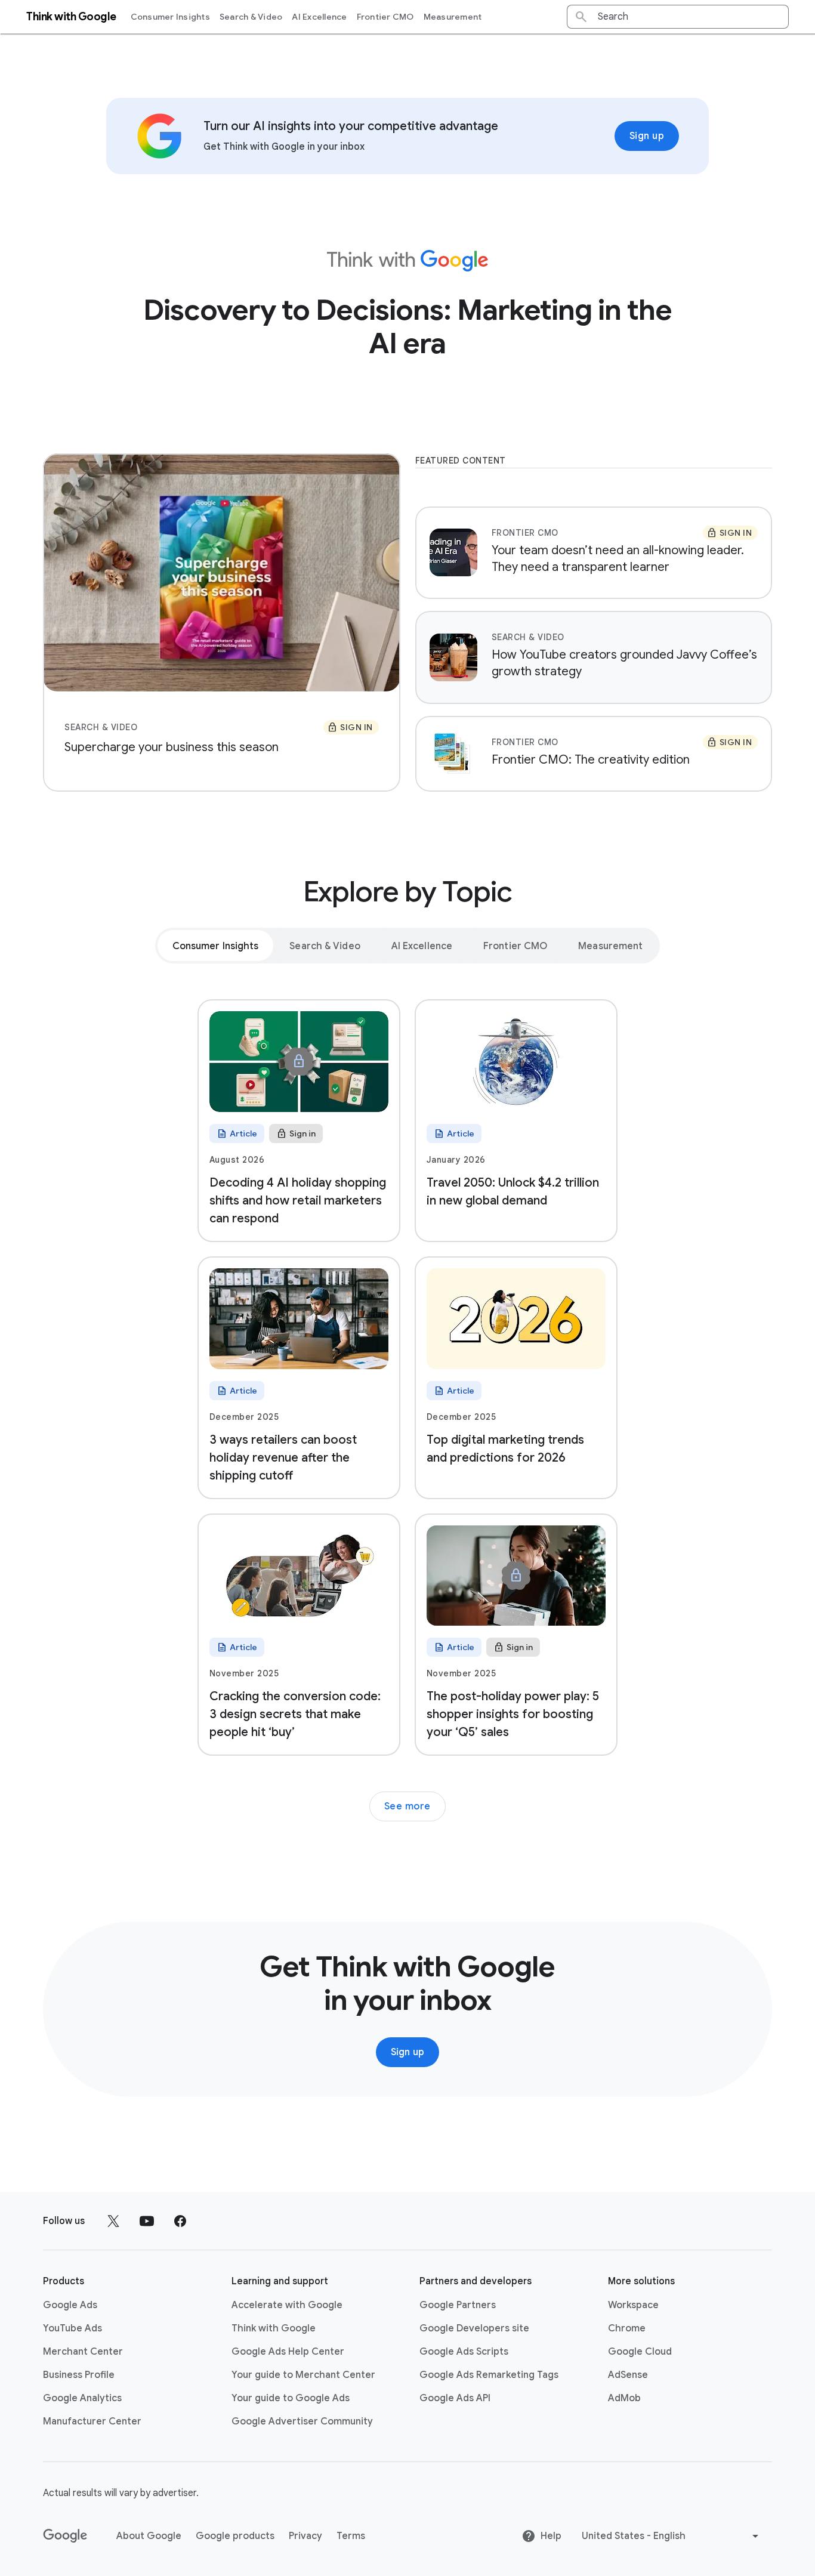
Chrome (627, 2328)
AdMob (624, 2398)
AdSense (628, 2375)
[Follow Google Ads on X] (113, 2221)
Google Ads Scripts (464, 2352)
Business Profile (79, 2375)
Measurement (453, 17)
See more (407, 1806)
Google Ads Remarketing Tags (489, 2375)
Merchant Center (83, 2352)
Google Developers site (474, 2328)
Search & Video (251, 17)
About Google (149, 2536)
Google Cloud (640, 2352)
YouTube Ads (72, 2328)
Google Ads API (455, 2398)
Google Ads (70, 2305)
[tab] (216, 946)
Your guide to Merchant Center (303, 2375)
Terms (351, 2536)
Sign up (647, 136)
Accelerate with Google (287, 2305)
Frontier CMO (385, 17)
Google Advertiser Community (302, 2421)
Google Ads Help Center (288, 2352)
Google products (235, 2536)
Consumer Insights (170, 17)
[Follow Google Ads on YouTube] (147, 2221)
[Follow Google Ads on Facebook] (180, 2221)
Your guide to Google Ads (291, 2398)
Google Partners (458, 2305)
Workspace (633, 2305)
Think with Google (274, 2328)
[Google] (65, 2536)
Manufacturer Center (92, 2421)
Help (551, 2536)
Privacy (305, 2536)
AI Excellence (319, 17)
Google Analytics (82, 2398)
